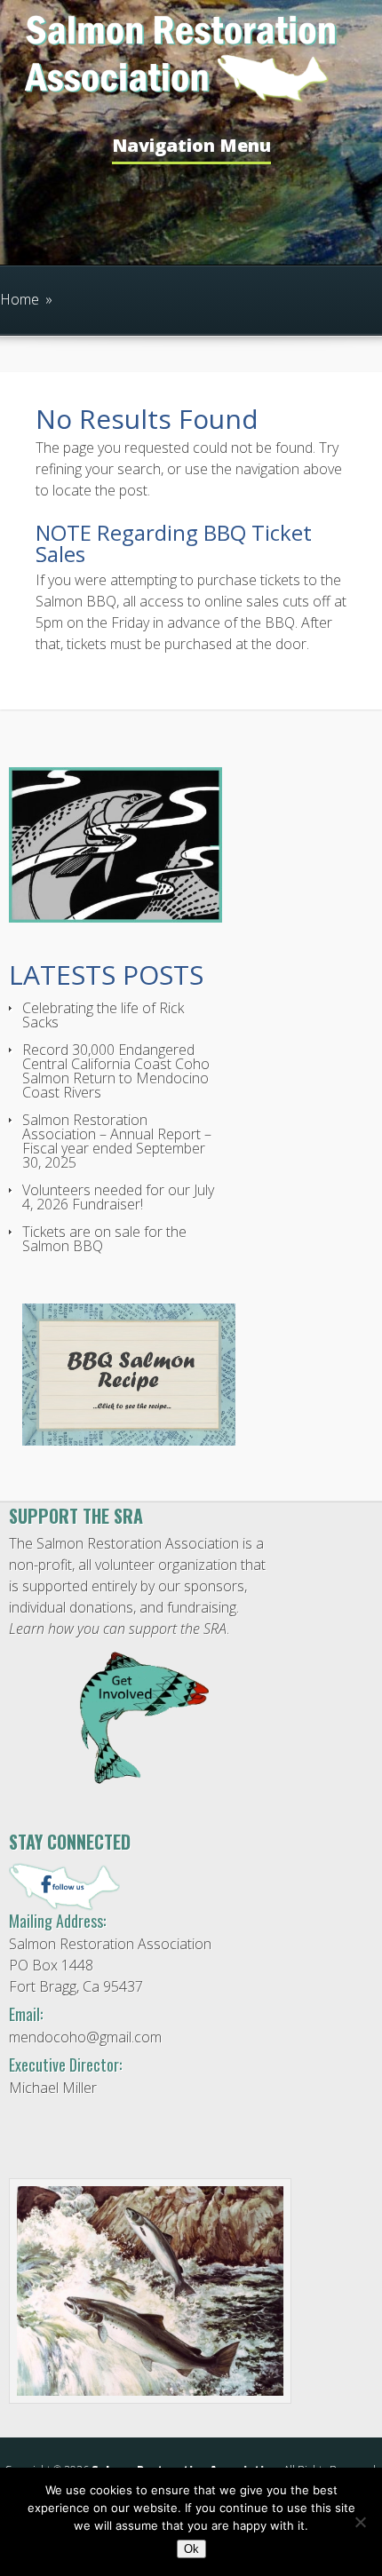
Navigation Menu (191, 147)
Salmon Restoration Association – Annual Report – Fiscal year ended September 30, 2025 (117, 1141)
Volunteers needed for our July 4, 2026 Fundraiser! (118, 1197)
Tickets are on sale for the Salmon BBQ (104, 1239)
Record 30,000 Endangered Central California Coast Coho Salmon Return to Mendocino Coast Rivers (116, 1071)
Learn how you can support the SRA (118, 1629)
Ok (191, 2549)
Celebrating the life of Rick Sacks (103, 1015)
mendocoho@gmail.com (85, 2037)
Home (20, 299)
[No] (360, 2522)
